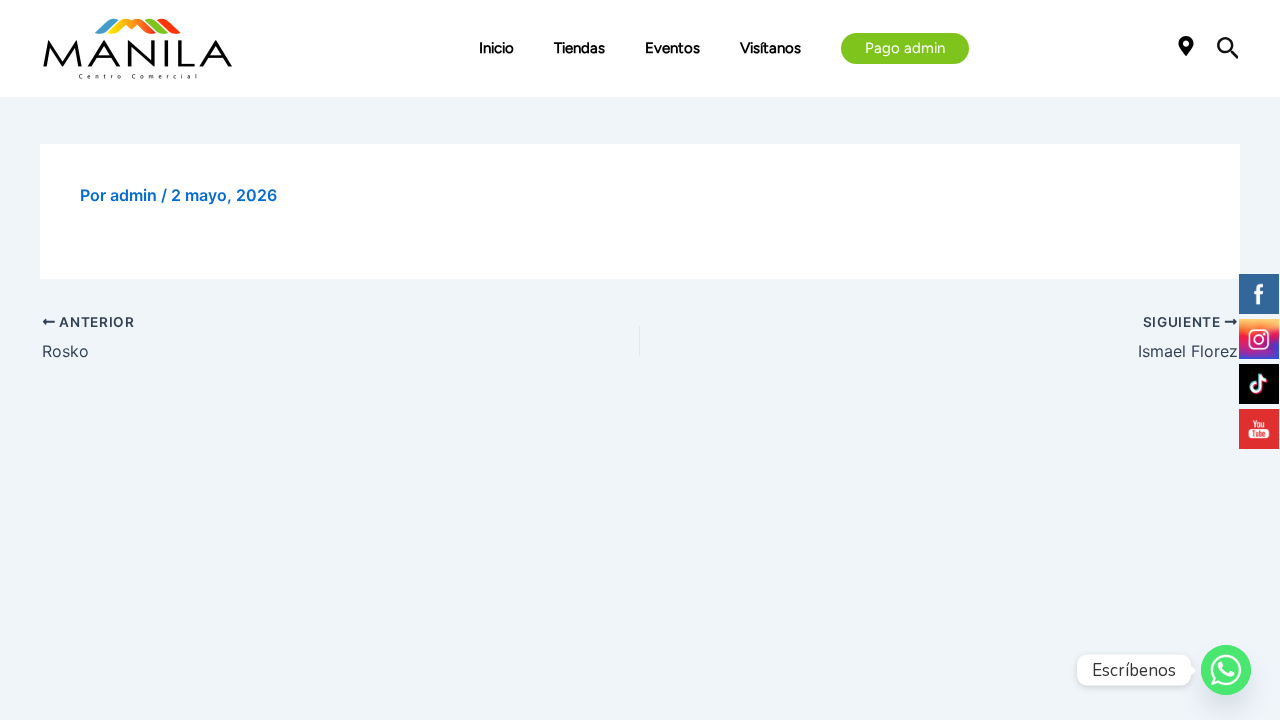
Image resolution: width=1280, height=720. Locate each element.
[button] (905, 48)
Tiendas (579, 48)
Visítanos (770, 48)
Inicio (496, 48)
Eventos (672, 48)
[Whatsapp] (1226, 670)
